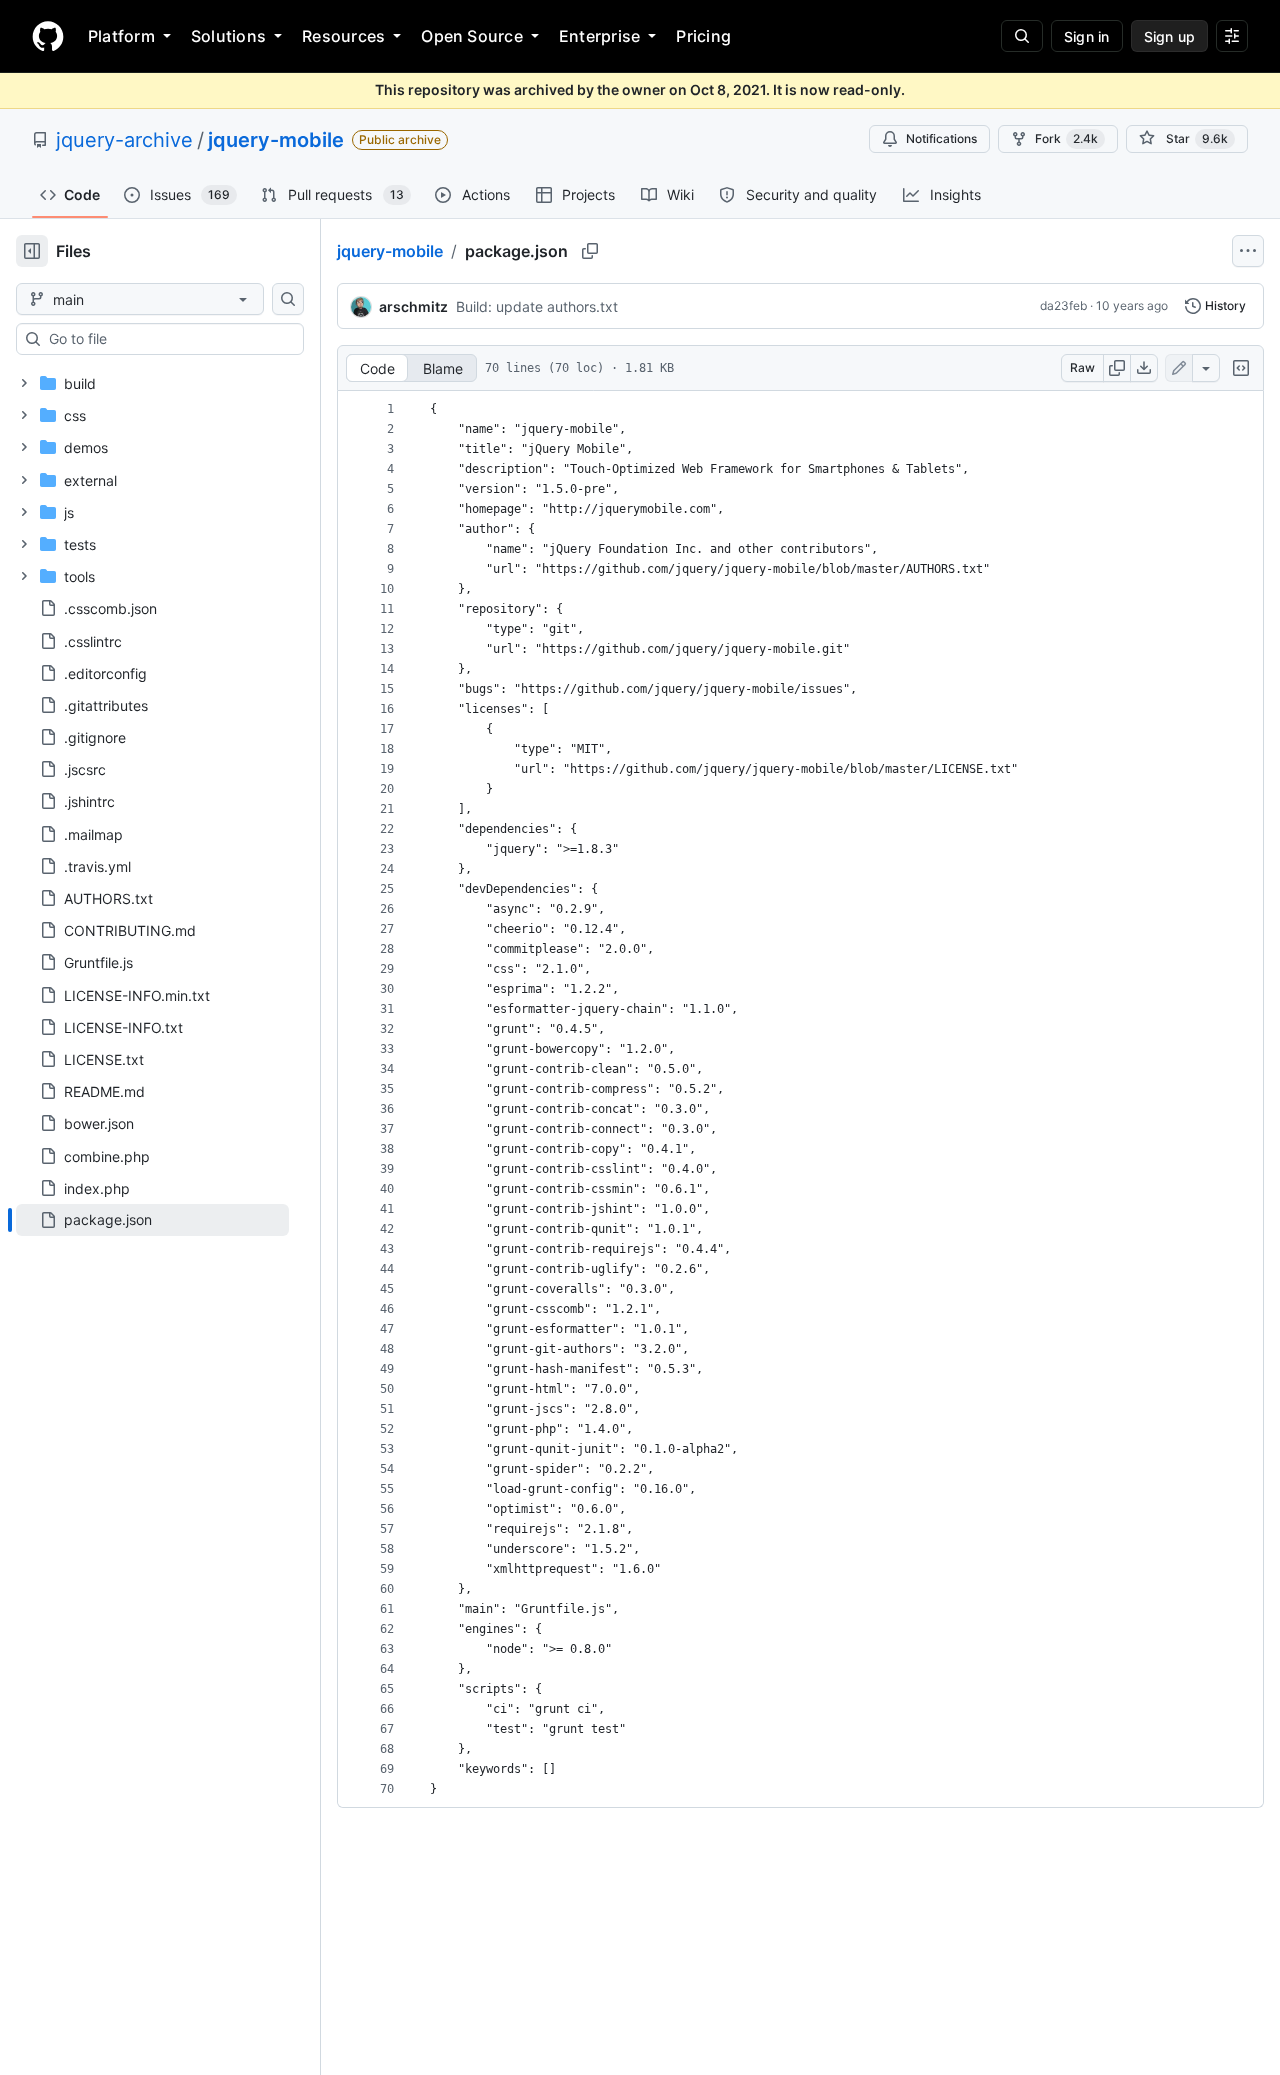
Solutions (228, 36)
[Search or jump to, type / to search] (1022, 36)
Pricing (703, 36)
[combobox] (168, 339)
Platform (121, 36)
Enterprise (599, 36)
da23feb (1063, 305)
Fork (1066, 138)
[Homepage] (48, 36)
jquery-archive (124, 140)
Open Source (472, 36)
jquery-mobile (276, 140)
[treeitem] (152, 1220)
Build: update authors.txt (537, 306)
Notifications (941, 138)
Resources (343, 36)
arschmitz (413, 306)
